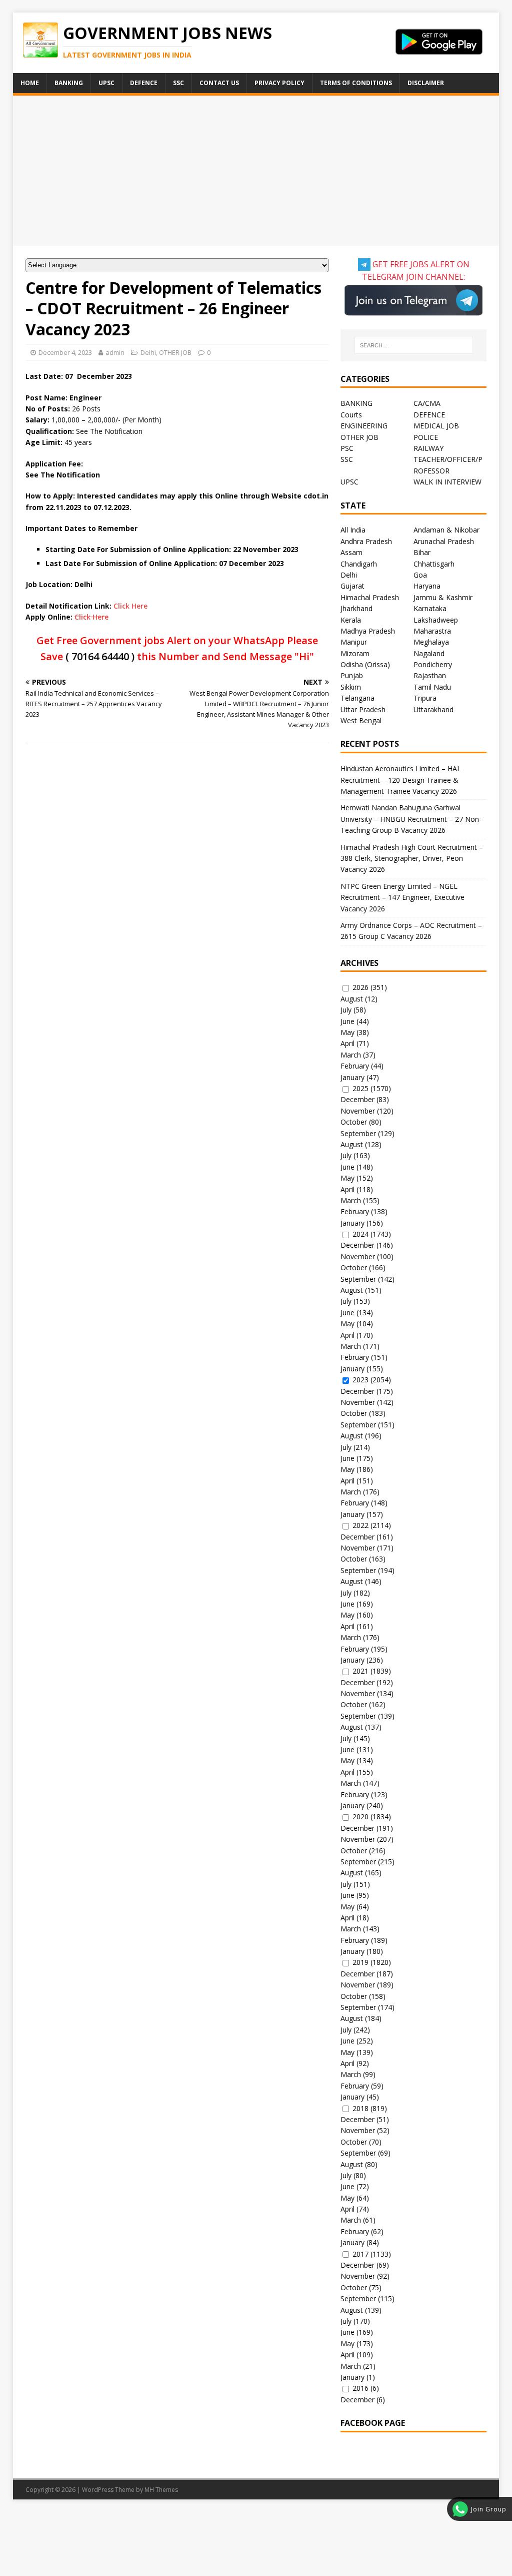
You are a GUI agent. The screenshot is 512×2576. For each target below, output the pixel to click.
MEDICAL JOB (436, 426)
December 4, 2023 (65, 352)
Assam (351, 552)
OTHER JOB (175, 352)
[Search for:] (414, 345)
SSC (178, 83)
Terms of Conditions (356, 83)
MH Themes (161, 2490)
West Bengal (361, 720)
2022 (360, 1525)
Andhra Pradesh (366, 541)
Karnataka (430, 608)
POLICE (426, 437)
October (354, 1122)
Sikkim (351, 687)
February (355, 1066)
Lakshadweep (436, 620)
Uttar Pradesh (363, 709)
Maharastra (432, 631)
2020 (360, 1817)
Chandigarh (359, 564)
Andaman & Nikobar (446, 530)
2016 (360, 2388)
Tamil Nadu (432, 687)
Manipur (354, 642)
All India (353, 530)
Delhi (148, 352)
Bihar (422, 552)
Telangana (357, 698)
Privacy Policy (279, 83)
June (347, 1021)
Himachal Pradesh (370, 597)
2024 (360, 1234)
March (351, 1055)
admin (115, 352)
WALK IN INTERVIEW (447, 482)
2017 (360, 2254)
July (346, 1010)
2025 (360, 1088)
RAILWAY (428, 448)
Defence (144, 83)
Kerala (351, 620)
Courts (351, 415)
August (352, 999)
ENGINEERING (364, 426)
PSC (347, 448)
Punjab (352, 675)
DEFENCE (429, 415)
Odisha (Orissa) (365, 664)
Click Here (130, 606)
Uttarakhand (433, 709)
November (358, 1111)
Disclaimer (426, 83)
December (357, 1099)
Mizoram (355, 653)
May (347, 1032)
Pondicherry (433, 664)
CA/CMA (427, 403)
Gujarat (352, 586)
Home (30, 83)
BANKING (356, 403)
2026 (360, 987)
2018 (360, 2108)
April (347, 1043)
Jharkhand (356, 608)
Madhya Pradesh (368, 631)
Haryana (427, 586)
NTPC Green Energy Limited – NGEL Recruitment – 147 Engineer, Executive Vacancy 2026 (402, 897)
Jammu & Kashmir (443, 597)
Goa (420, 575)
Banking (69, 83)
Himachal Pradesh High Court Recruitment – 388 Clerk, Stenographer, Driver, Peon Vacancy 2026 (412, 858)
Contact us (219, 83)
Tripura (425, 698)
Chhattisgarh (434, 564)
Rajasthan (430, 675)
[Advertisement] (256, 171)
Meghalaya (431, 642)
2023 (360, 1380)
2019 (360, 1962)
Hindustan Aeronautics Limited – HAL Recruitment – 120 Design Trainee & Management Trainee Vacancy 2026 (401, 780)
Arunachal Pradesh (444, 541)
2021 (360, 1671)
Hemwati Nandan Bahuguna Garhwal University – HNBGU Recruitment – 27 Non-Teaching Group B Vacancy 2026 (411, 819)
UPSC (106, 83)
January (352, 1077)
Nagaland (429, 653)
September (358, 1133)
